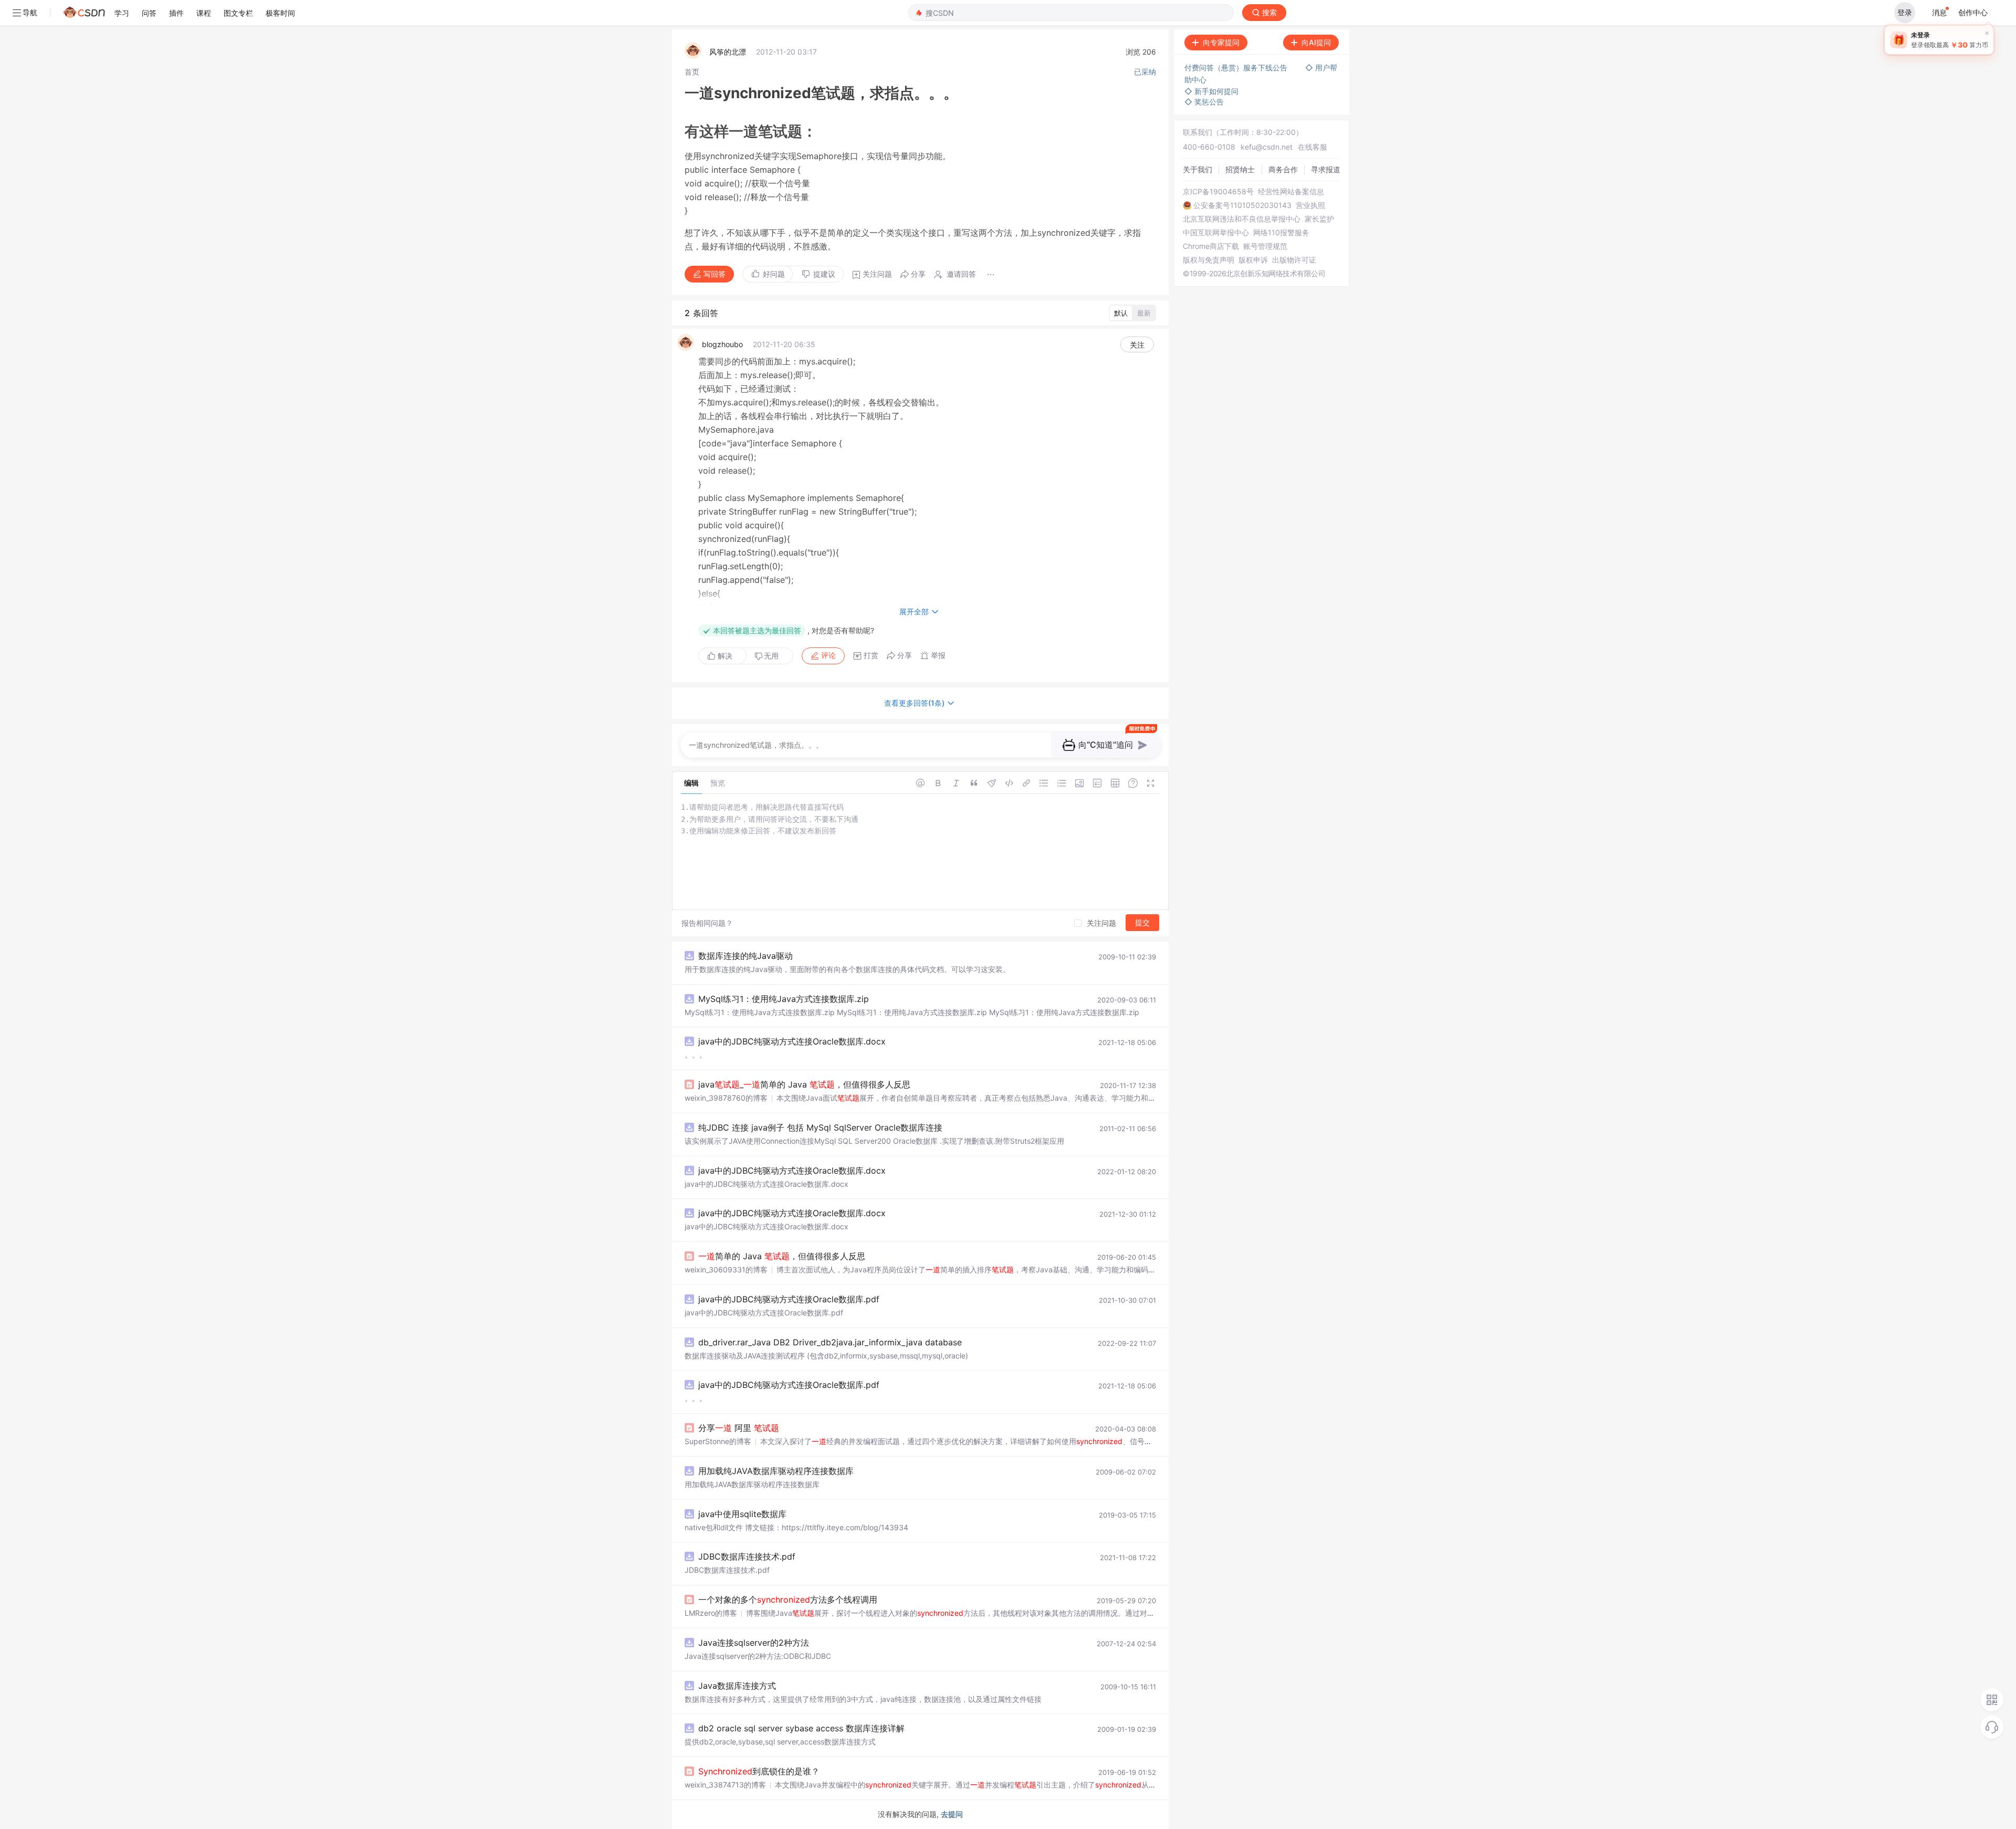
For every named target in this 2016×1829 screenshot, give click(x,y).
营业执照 (1310, 205)
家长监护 (1319, 219)
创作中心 (1973, 12)
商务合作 (1283, 169)
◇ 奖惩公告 (1204, 102)
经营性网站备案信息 (1291, 192)
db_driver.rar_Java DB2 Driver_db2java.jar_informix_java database (830, 1342)
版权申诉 (1253, 260)
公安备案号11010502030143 (1242, 205)
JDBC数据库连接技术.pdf (747, 1556)
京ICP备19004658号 (1218, 192)
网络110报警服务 (1281, 233)
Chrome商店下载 (1211, 246)
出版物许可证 (1294, 260)
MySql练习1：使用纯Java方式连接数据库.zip (784, 999)
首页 (692, 72)
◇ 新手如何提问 (1211, 91)
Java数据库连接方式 (737, 1686)
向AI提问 (1316, 42)
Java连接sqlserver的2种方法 (754, 1643)
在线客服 (1312, 147)
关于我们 (1198, 169)
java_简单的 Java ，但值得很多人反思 (804, 1084)
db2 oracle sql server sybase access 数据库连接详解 (801, 1728)
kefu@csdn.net (1267, 147)
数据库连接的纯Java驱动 (745, 956)
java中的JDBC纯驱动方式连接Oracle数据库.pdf (789, 1299)
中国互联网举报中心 (1216, 233)
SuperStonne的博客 (718, 1441)
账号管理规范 (1265, 246)
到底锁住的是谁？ (759, 1771)
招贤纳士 (1240, 169)
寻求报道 (1326, 169)
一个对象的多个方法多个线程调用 (788, 1600)
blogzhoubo (722, 344)
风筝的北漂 (728, 52)
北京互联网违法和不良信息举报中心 (1242, 219)
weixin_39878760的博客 (726, 1098)
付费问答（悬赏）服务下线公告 (1237, 67)
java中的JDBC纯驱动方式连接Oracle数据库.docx (792, 1041)
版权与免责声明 (1209, 260)
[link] (692, 72)
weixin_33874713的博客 (725, 1785)
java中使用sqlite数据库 (742, 1514)
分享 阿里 (739, 1428)
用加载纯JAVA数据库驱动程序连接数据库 (776, 1471)
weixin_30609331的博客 (726, 1269)
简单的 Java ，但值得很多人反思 (782, 1256)
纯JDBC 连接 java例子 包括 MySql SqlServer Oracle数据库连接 (820, 1127)
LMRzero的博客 (711, 1613)
